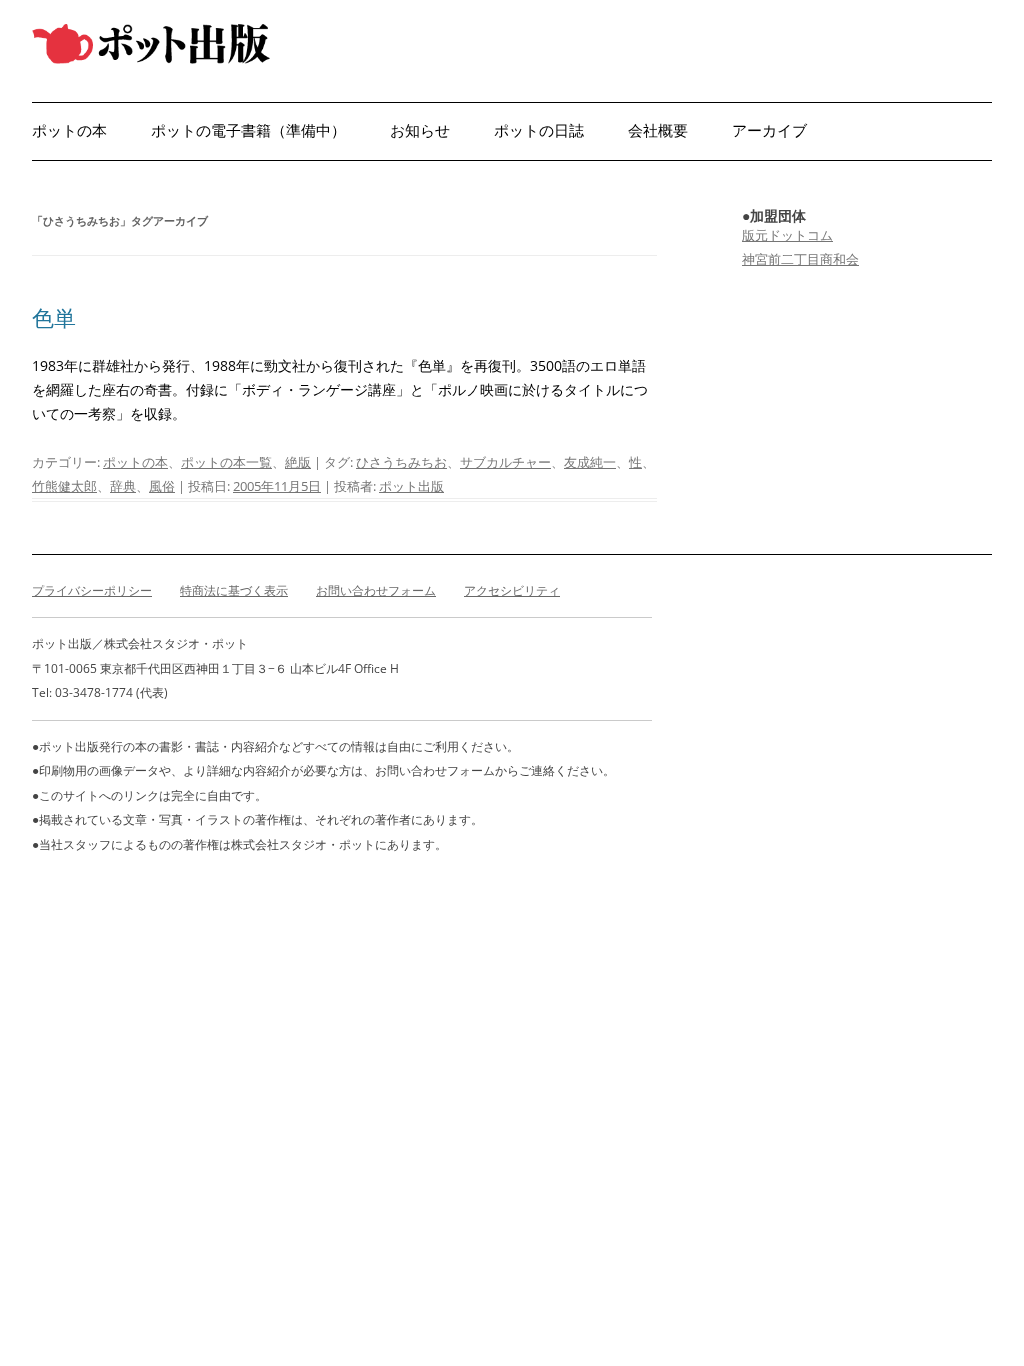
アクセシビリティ (512, 590)
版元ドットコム (787, 235)
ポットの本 (69, 130)
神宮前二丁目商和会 (800, 259)
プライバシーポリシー (92, 590)
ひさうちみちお (401, 462)
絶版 (298, 462)
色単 (54, 317)
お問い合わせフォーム (376, 590)
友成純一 (590, 462)
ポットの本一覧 (226, 462)
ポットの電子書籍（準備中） (248, 130)
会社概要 (658, 130)
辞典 (123, 486)
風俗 (162, 486)
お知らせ (420, 130)
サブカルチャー (505, 462)
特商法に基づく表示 (234, 590)
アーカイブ (769, 130)
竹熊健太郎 (64, 486)
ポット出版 (411, 486)
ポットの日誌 (539, 130)
